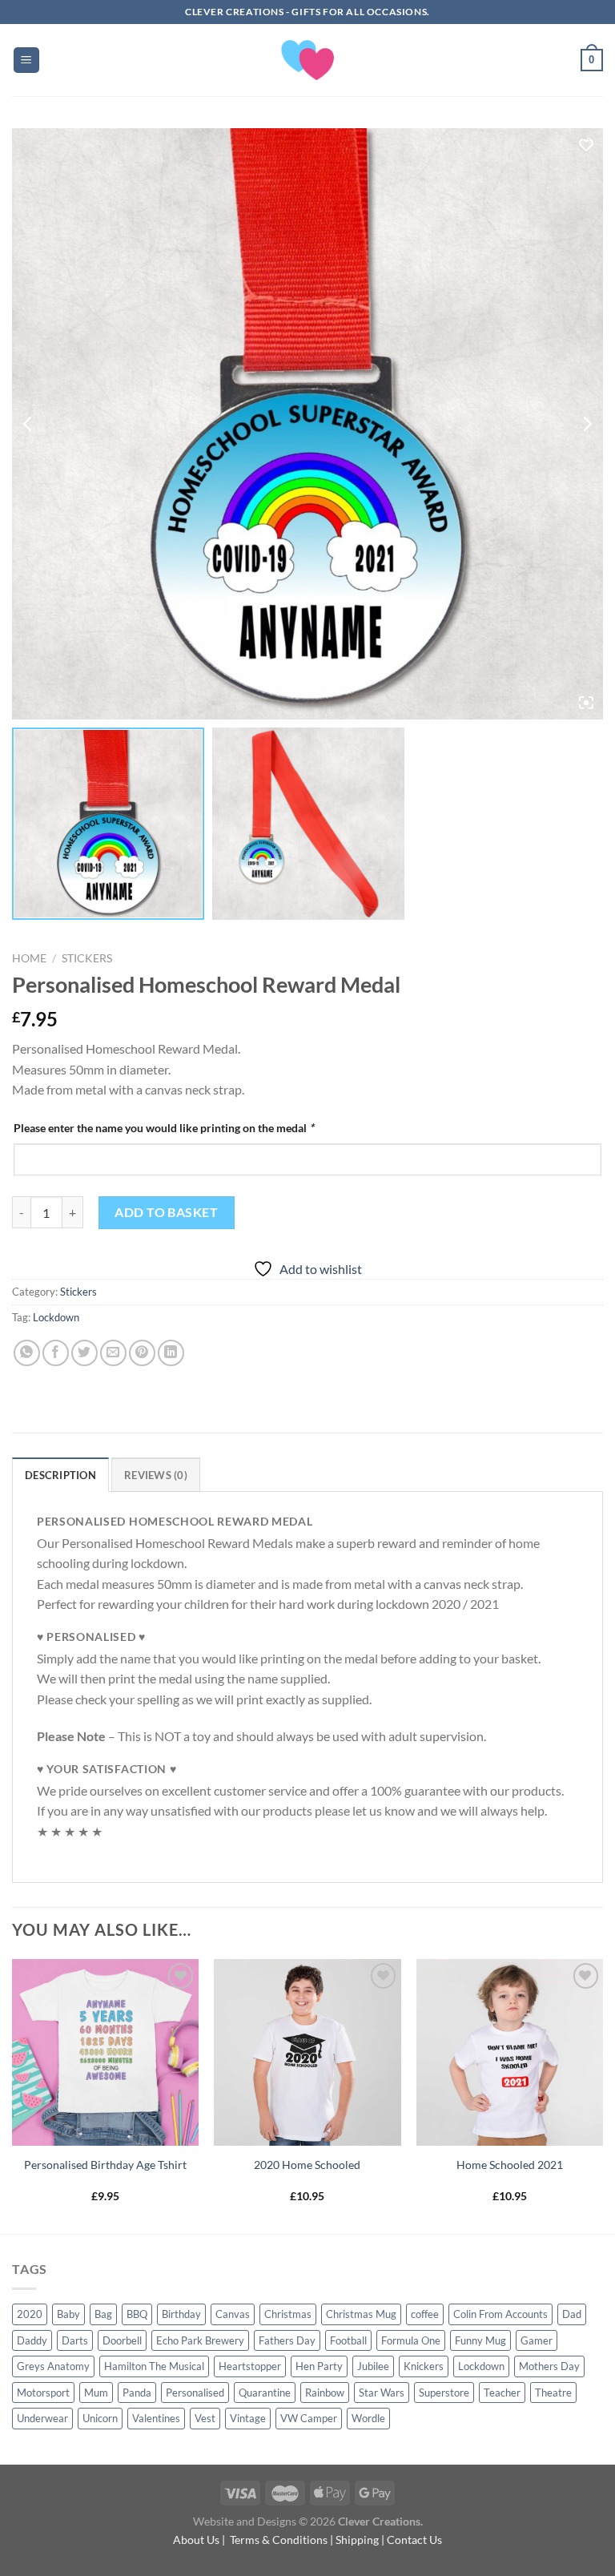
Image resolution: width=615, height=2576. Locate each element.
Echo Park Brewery (200, 2340)
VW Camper (309, 2418)
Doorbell (122, 2340)
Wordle (368, 2418)
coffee (425, 2314)
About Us (196, 2540)
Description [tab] (60, 1475)
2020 (30, 2314)
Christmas (288, 2314)
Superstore (444, 2393)
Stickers (87, 958)
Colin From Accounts (500, 2314)
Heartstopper (250, 2366)
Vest (205, 2418)
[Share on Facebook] (56, 1353)
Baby (68, 2314)
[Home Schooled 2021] (510, 2052)
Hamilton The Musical (154, 2366)
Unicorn (100, 2418)
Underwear (42, 2418)
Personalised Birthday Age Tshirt (105, 2165)
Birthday (181, 2314)
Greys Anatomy (53, 2366)
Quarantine (265, 2393)
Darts (75, 2340)
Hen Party (319, 2366)
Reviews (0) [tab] (156, 1475)
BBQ (137, 2314)
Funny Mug (480, 2340)
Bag (103, 2314)
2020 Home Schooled (307, 2165)
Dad (572, 2314)
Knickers (424, 2366)
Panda (137, 2393)
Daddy (32, 2340)
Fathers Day (287, 2340)
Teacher (502, 2393)
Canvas (233, 2314)
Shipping (357, 2540)
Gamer (537, 2340)
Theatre (553, 2393)
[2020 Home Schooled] (307, 2052)
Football (348, 2340)
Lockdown (56, 1317)
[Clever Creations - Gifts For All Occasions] (308, 60)
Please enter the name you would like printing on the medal (164, 1128)
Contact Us (414, 2540)
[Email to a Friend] (113, 1353)
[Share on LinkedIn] (171, 1353)
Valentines (156, 2418)
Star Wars (382, 2393)
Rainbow (325, 2393)
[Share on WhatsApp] (27, 1353)
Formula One (411, 2340)
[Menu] (27, 60)
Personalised (195, 2393)
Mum (96, 2393)
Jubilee (373, 2366)
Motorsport (43, 2393)
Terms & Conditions (279, 2540)
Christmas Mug (361, 2314)
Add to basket (166, 1212)
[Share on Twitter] (84, 1353)
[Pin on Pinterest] (142, 1353)
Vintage (248, 2418)
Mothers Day (549, 2366)
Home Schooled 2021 (510, 2165)
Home (29, 958)
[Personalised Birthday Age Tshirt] (105, 2052)
